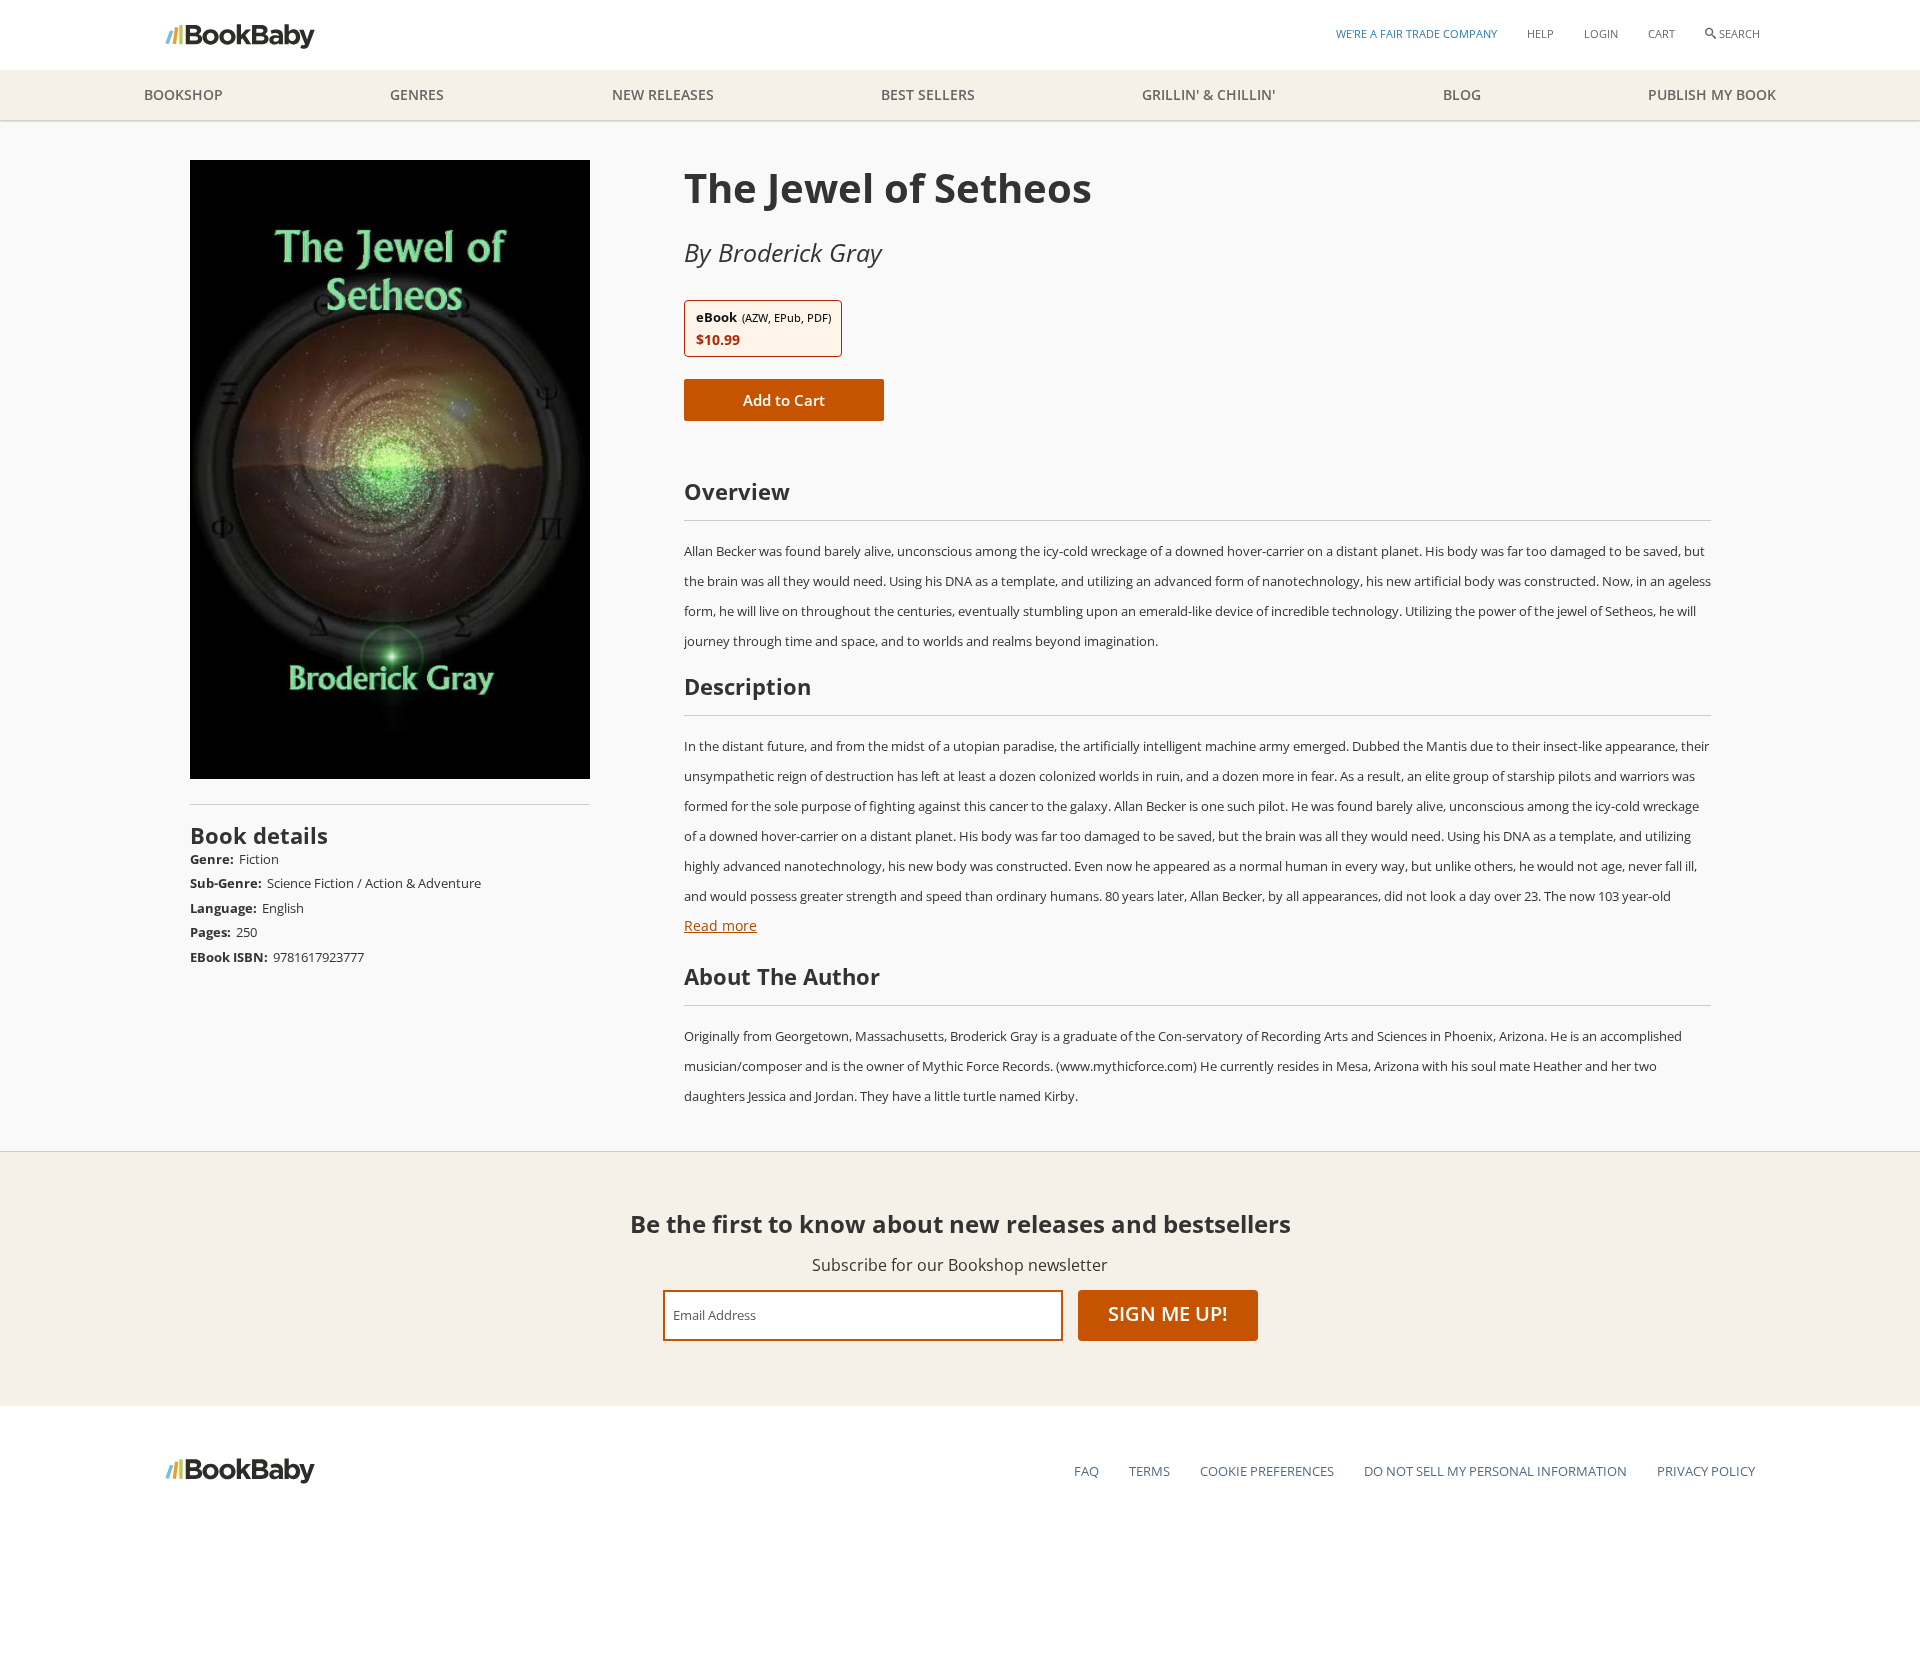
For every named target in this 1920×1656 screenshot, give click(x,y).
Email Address (714, 1314)
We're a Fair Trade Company (1416, 33)
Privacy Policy (1706, 1471)
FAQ (1086, 1471)
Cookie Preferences (1267, 1471)
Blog (1462, 94)
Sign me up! (1168, 1313)
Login (1601, 33)
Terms (1149, 1471)
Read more (720, 925)
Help (1540, 33)
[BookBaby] (257, 35)
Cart (1661, 33)
